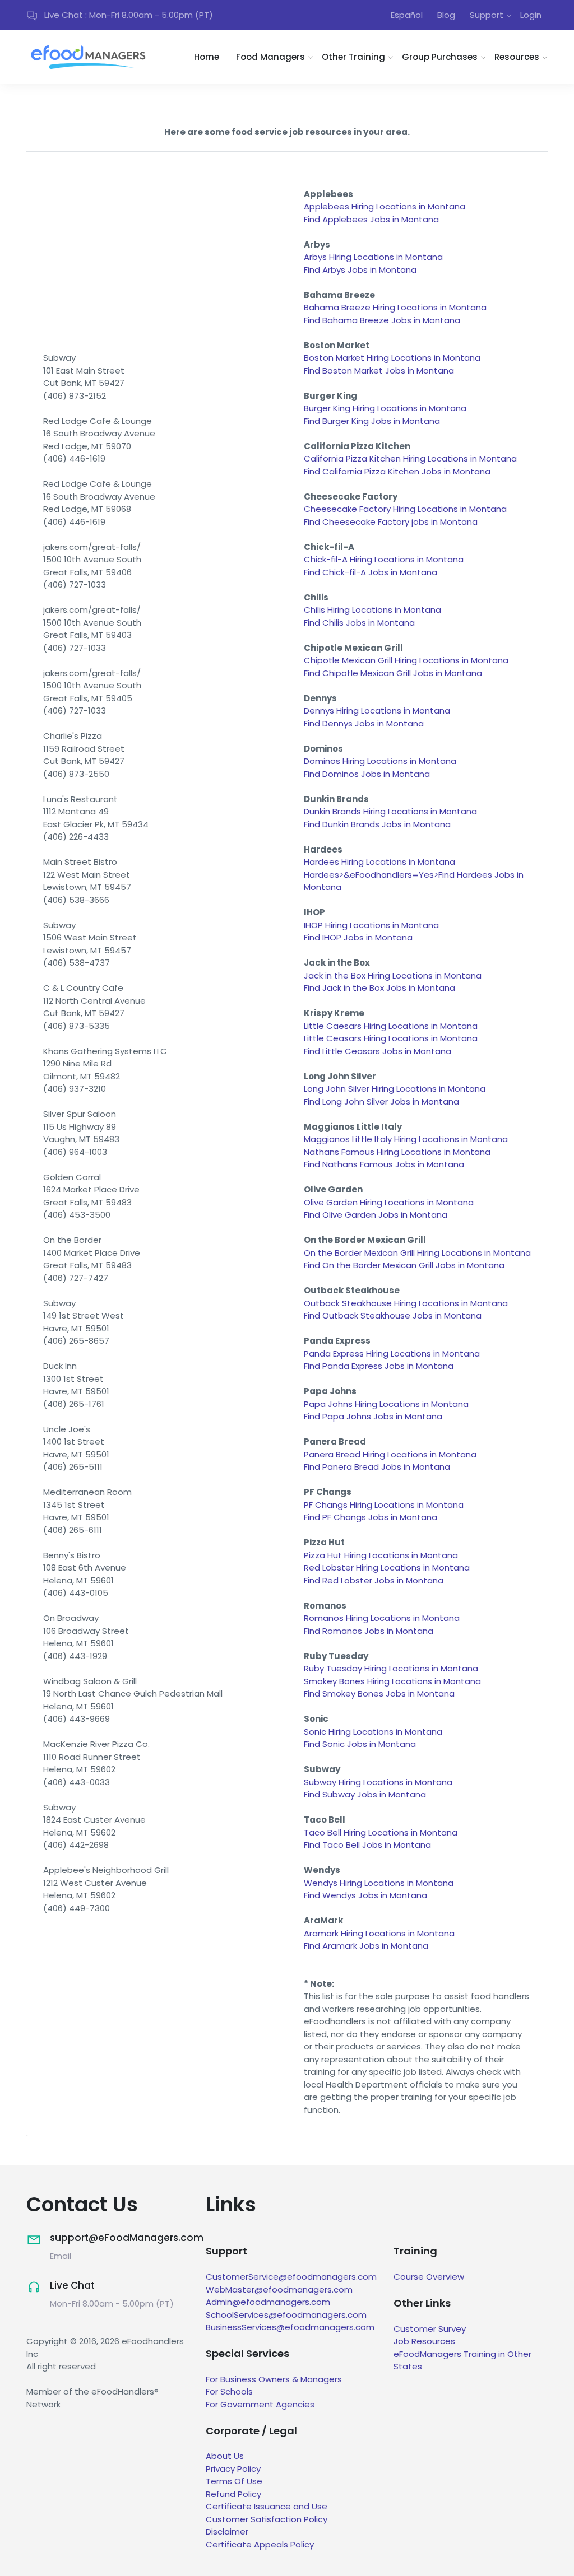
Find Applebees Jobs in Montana (371, 219)
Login (531, 15)
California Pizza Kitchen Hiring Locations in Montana (410, 458)
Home (207, 57)
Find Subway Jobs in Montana (365, 1794)
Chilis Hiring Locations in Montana (372, 610)
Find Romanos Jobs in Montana (369, 1631)
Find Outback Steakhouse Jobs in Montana (393, 1315)
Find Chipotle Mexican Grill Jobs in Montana (393, 673)
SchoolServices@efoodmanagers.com (286, 2315)
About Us (225, 2456)
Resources (517, 57)
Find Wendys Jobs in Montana (365, 1895)
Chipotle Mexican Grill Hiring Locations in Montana (406, 660)
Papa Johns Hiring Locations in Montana (386, 1404)
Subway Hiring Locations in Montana (378, 1782)
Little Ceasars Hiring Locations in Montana (391, 1038)
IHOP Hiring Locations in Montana (371, 925)
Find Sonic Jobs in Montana (360, 1744)
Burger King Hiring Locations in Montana (385, 408)
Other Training (353, 57)
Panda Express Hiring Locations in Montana (392, 1354)
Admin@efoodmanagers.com (268, 2302)
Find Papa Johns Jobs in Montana (373, 1416)
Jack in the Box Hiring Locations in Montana (393, 975)
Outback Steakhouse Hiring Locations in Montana (406, 1303)
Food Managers (270, 57)
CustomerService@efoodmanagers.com (291, 2277)
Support (487, 15)
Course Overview (429, 2277)
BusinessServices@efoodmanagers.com (290, 2327)
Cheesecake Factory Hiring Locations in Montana (405, 509)
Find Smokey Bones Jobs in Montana (379, 1694)
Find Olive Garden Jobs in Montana (376, 1215)
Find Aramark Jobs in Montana (366, 1946)
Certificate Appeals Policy (260, 2544)
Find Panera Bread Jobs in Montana (377, 1467)
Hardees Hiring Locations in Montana (379, 862)
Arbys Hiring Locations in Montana (373, 257)
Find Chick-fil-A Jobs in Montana (371, 572)
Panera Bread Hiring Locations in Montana (390, 1454)
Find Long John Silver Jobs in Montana (381, 1101)
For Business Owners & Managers (274, 2379)
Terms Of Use (234, 2481)
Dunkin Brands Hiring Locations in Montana (390, 811)
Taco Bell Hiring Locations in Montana (381, 1832)
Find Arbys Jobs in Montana (360, 270)
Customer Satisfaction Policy (267, 2519)
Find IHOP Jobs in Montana (358, 937)
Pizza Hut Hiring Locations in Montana (381, 1555)
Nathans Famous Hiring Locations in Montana (397, 1152)
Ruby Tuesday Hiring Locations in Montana (391, 1668)
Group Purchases (440, 57)
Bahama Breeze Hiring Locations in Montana (395, 307)
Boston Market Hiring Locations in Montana (392, 358)
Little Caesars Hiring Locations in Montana (391, 1026)
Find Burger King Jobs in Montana (372, 421)
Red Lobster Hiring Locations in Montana (387, 1568)
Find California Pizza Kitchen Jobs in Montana (397, 471)
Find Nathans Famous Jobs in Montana (384, 1164)
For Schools (229, 2391)
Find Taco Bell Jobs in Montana (367, 1845)
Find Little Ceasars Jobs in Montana (378, 1051)
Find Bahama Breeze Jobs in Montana (382, 320)
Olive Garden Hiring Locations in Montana (389, 1202)
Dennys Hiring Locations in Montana (377, 711)
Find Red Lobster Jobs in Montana (374, 1580)
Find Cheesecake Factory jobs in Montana (391, 522)
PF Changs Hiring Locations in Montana (384, 1505)
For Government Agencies (260, 2404)
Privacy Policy (233, 2469)
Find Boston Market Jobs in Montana (379, 371)
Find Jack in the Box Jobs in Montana (379, 988)
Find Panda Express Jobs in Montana (379, 1366)
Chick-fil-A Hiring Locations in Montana (384, 559)
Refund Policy (233, 2494)
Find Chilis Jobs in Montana (359, 623)
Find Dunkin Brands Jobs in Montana (377, 824)
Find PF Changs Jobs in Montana (371, 1517)
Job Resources (424, 2341)
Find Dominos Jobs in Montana (367, 774)
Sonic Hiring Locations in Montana (373, 1732)
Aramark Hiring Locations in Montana (379, 1933)
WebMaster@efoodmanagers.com (279, 2289)
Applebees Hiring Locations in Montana (385, 206)
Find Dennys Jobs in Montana (364, 723)
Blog (446, 15)
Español (407, 15)
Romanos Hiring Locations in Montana (382, 1618)
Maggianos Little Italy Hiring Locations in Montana (406, 1139)
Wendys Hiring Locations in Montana (379, 1883)
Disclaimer (227, 2531)
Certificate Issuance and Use (267, 2506)
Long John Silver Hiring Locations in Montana (395, 1089)
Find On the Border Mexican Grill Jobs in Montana (404, 1265)
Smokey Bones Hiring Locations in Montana (392, 1681)
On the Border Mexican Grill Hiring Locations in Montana (417, 1253)
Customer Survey (430, 2329)
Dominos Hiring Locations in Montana (380, 761)
